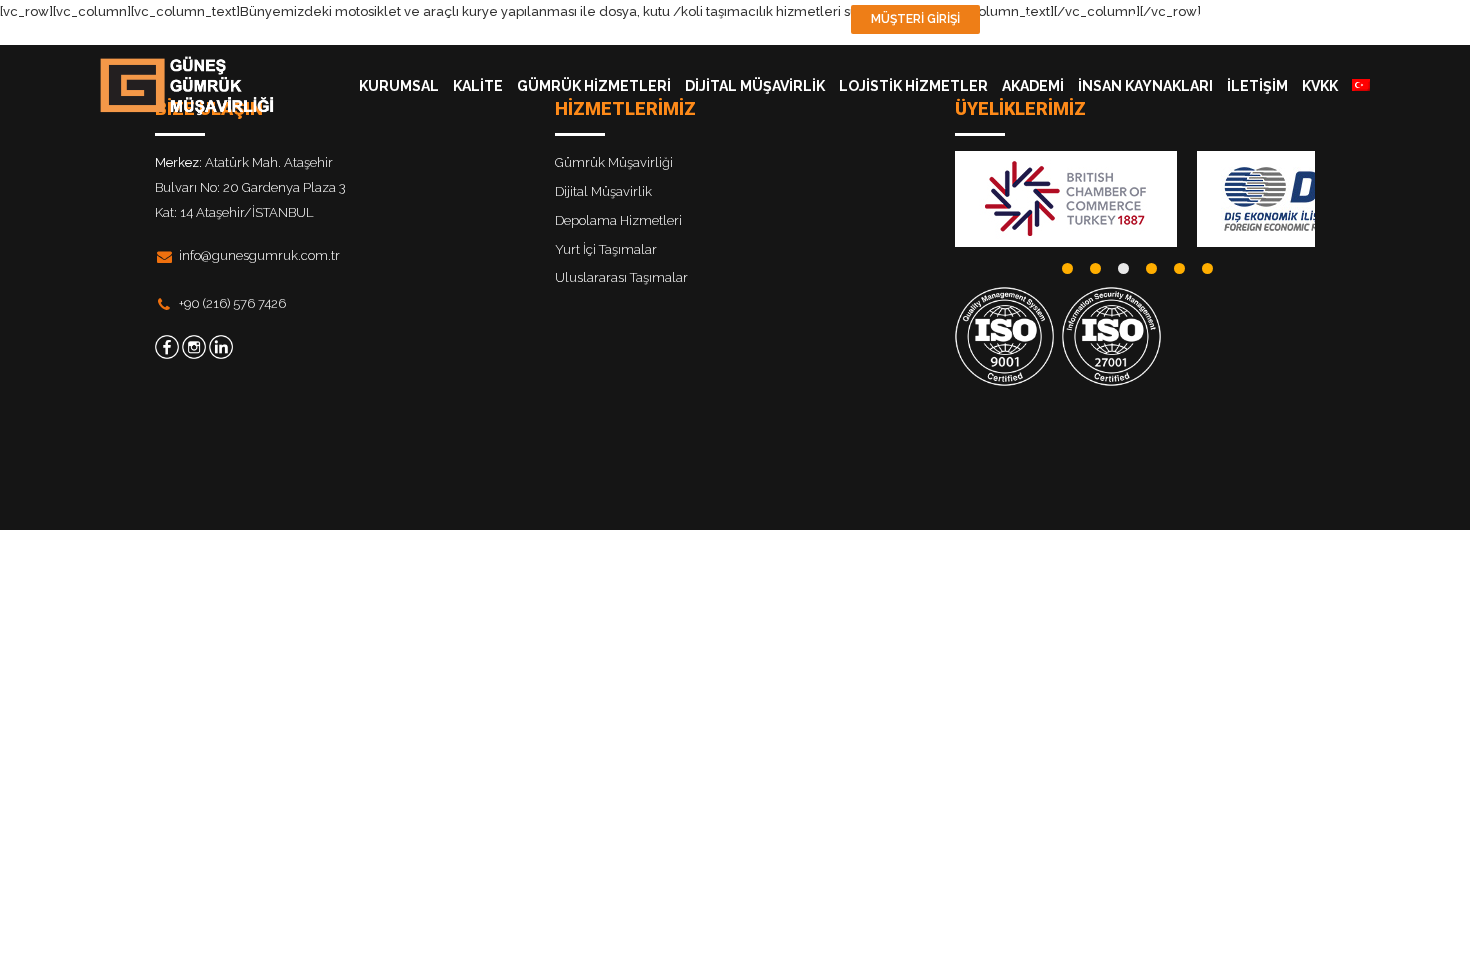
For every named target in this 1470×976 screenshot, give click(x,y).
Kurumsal (399, 86)
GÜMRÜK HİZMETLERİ (594, 86)
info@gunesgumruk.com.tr (259, 255)
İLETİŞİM (1257, 86)
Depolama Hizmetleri (618, 220)
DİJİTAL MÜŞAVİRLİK (755, 86)
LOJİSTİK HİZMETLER (913, 86)
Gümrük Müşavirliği (614, 162)
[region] (1135, 199)
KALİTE (478, 86)
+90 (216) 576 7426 (232, 303)
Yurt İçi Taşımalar (606, 249)
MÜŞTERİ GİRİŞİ (915, 19)
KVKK (1320, 86)
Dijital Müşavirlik (603, 191)
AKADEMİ (1033, 86)
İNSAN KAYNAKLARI (1145, 86)
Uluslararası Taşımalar (621, 277)
